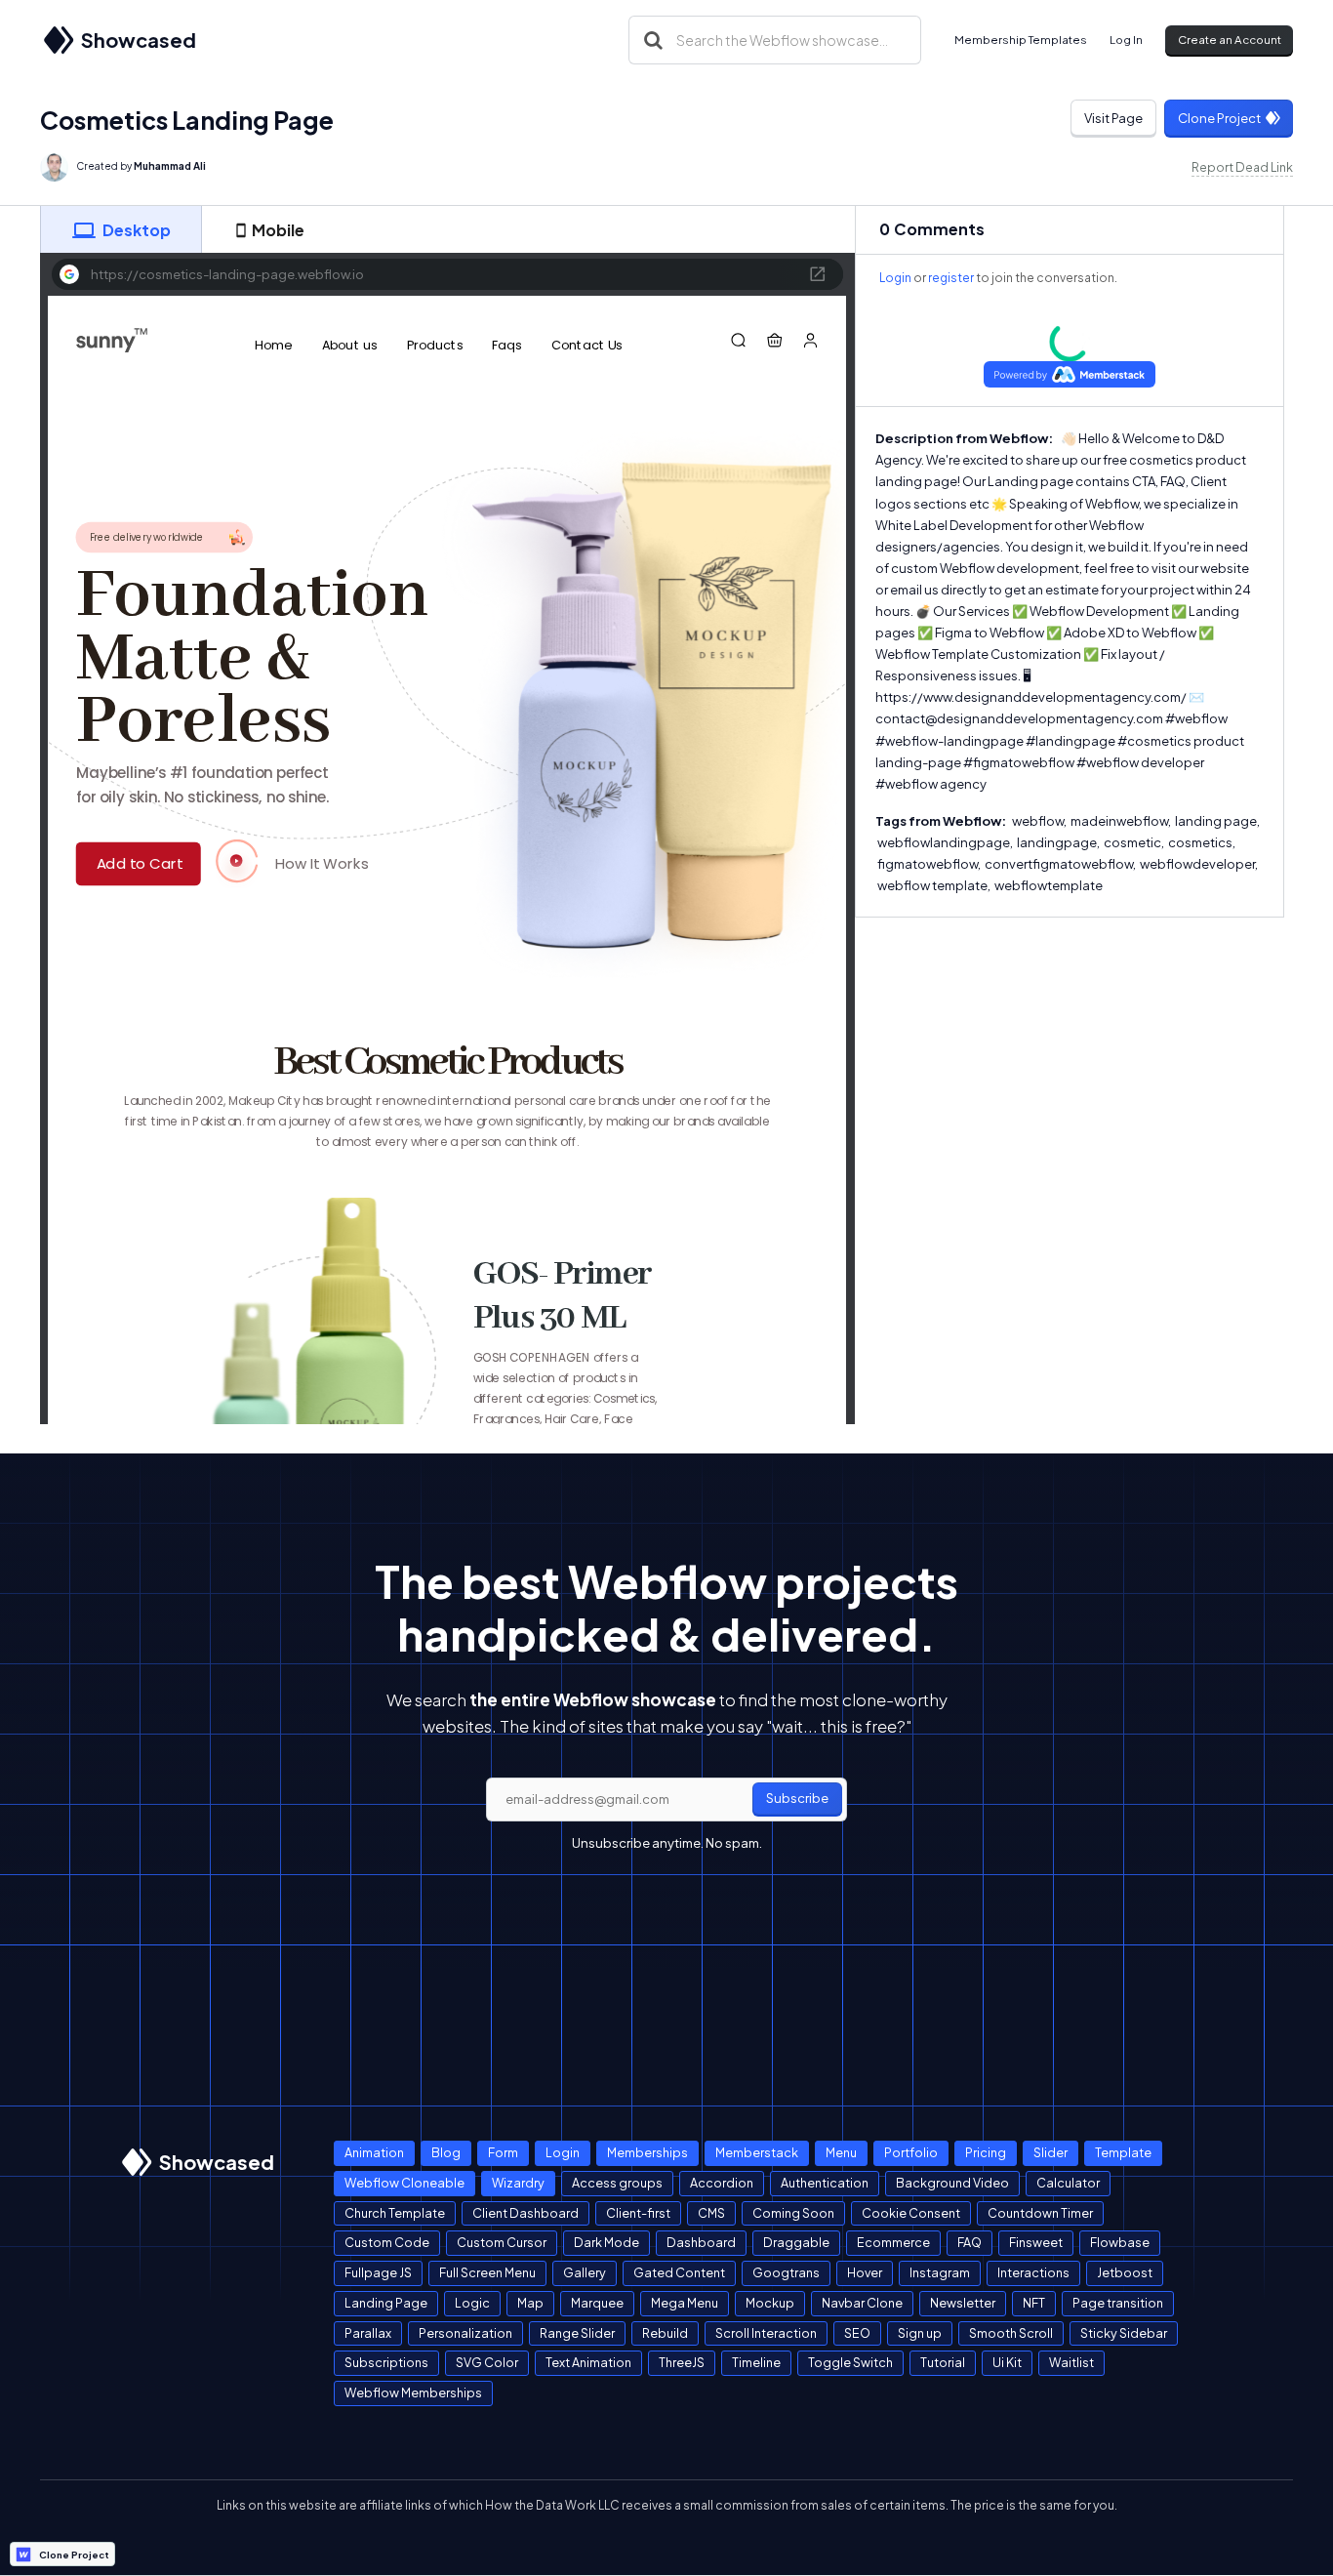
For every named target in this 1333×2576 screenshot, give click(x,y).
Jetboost (1125, 2272)
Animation (374, 2152)
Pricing (986, 2152)
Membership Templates (1021, 40)
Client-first (638, 2213)
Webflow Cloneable (404, 2183)
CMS (711, 2213)
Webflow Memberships (413, 2392)
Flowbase (1120, 2242)
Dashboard (701, 2242)
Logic (472, 2303)
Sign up (920, 2333)
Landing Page (386, 2303)
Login (895, 278)
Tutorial (943, 2362)
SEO (857, 2333)
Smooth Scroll (1011, 2333)
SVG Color (487, 2362)
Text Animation (588, 2362)
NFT (1034, 2303)
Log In (1126, 40)
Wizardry (518, 2183)
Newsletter (963, 2303)
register (951, 278)
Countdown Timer (1040, 2213)
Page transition (1118, 2303)
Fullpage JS (378, 2272)
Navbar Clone (862, 2303)
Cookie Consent (911, 2213)
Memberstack (757, 2152)
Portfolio (911, 2152)
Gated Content (679, 2272)
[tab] (121, 229)
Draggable (796, 2242)
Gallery (585, 2272)
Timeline (756, 2362)
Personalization (465, 2333)
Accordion (722, 2183)
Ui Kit (1007, 2362)
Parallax (368, 2333)
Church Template (395, 2213)
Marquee (597, 2303)
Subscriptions (386, 2362)
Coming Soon (793, 2213)
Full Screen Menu (487, 2272)
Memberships (647, 2152)
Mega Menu (685, 2303)
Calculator (1068, 2183)
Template (1123, 2152)
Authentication (825, 2183)
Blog (446, 2152)
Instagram (940, 2272)
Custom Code (387, 2242)
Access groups (617, 2183)
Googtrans (786, 2272)
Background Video (952, 2183)
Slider (1050, 2152)
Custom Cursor (502, 2242)
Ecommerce (893, 2242)
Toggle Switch (850, 2362)
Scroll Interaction (766, 2333)
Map (530, 2303)
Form (503, 2152)
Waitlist (1071, 2362)
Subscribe (797, 1798)
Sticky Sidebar (1124, 2333)
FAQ (969, 2242)
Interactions (1033, 2272)
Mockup (770, 2303)
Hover (865, 2272)
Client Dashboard (525, 2213)
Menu (841, 2152)
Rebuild (665, 2333)
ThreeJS (682, 2362)
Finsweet (1036, 2242)
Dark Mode (606, 2242)
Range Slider (577, 2333)
